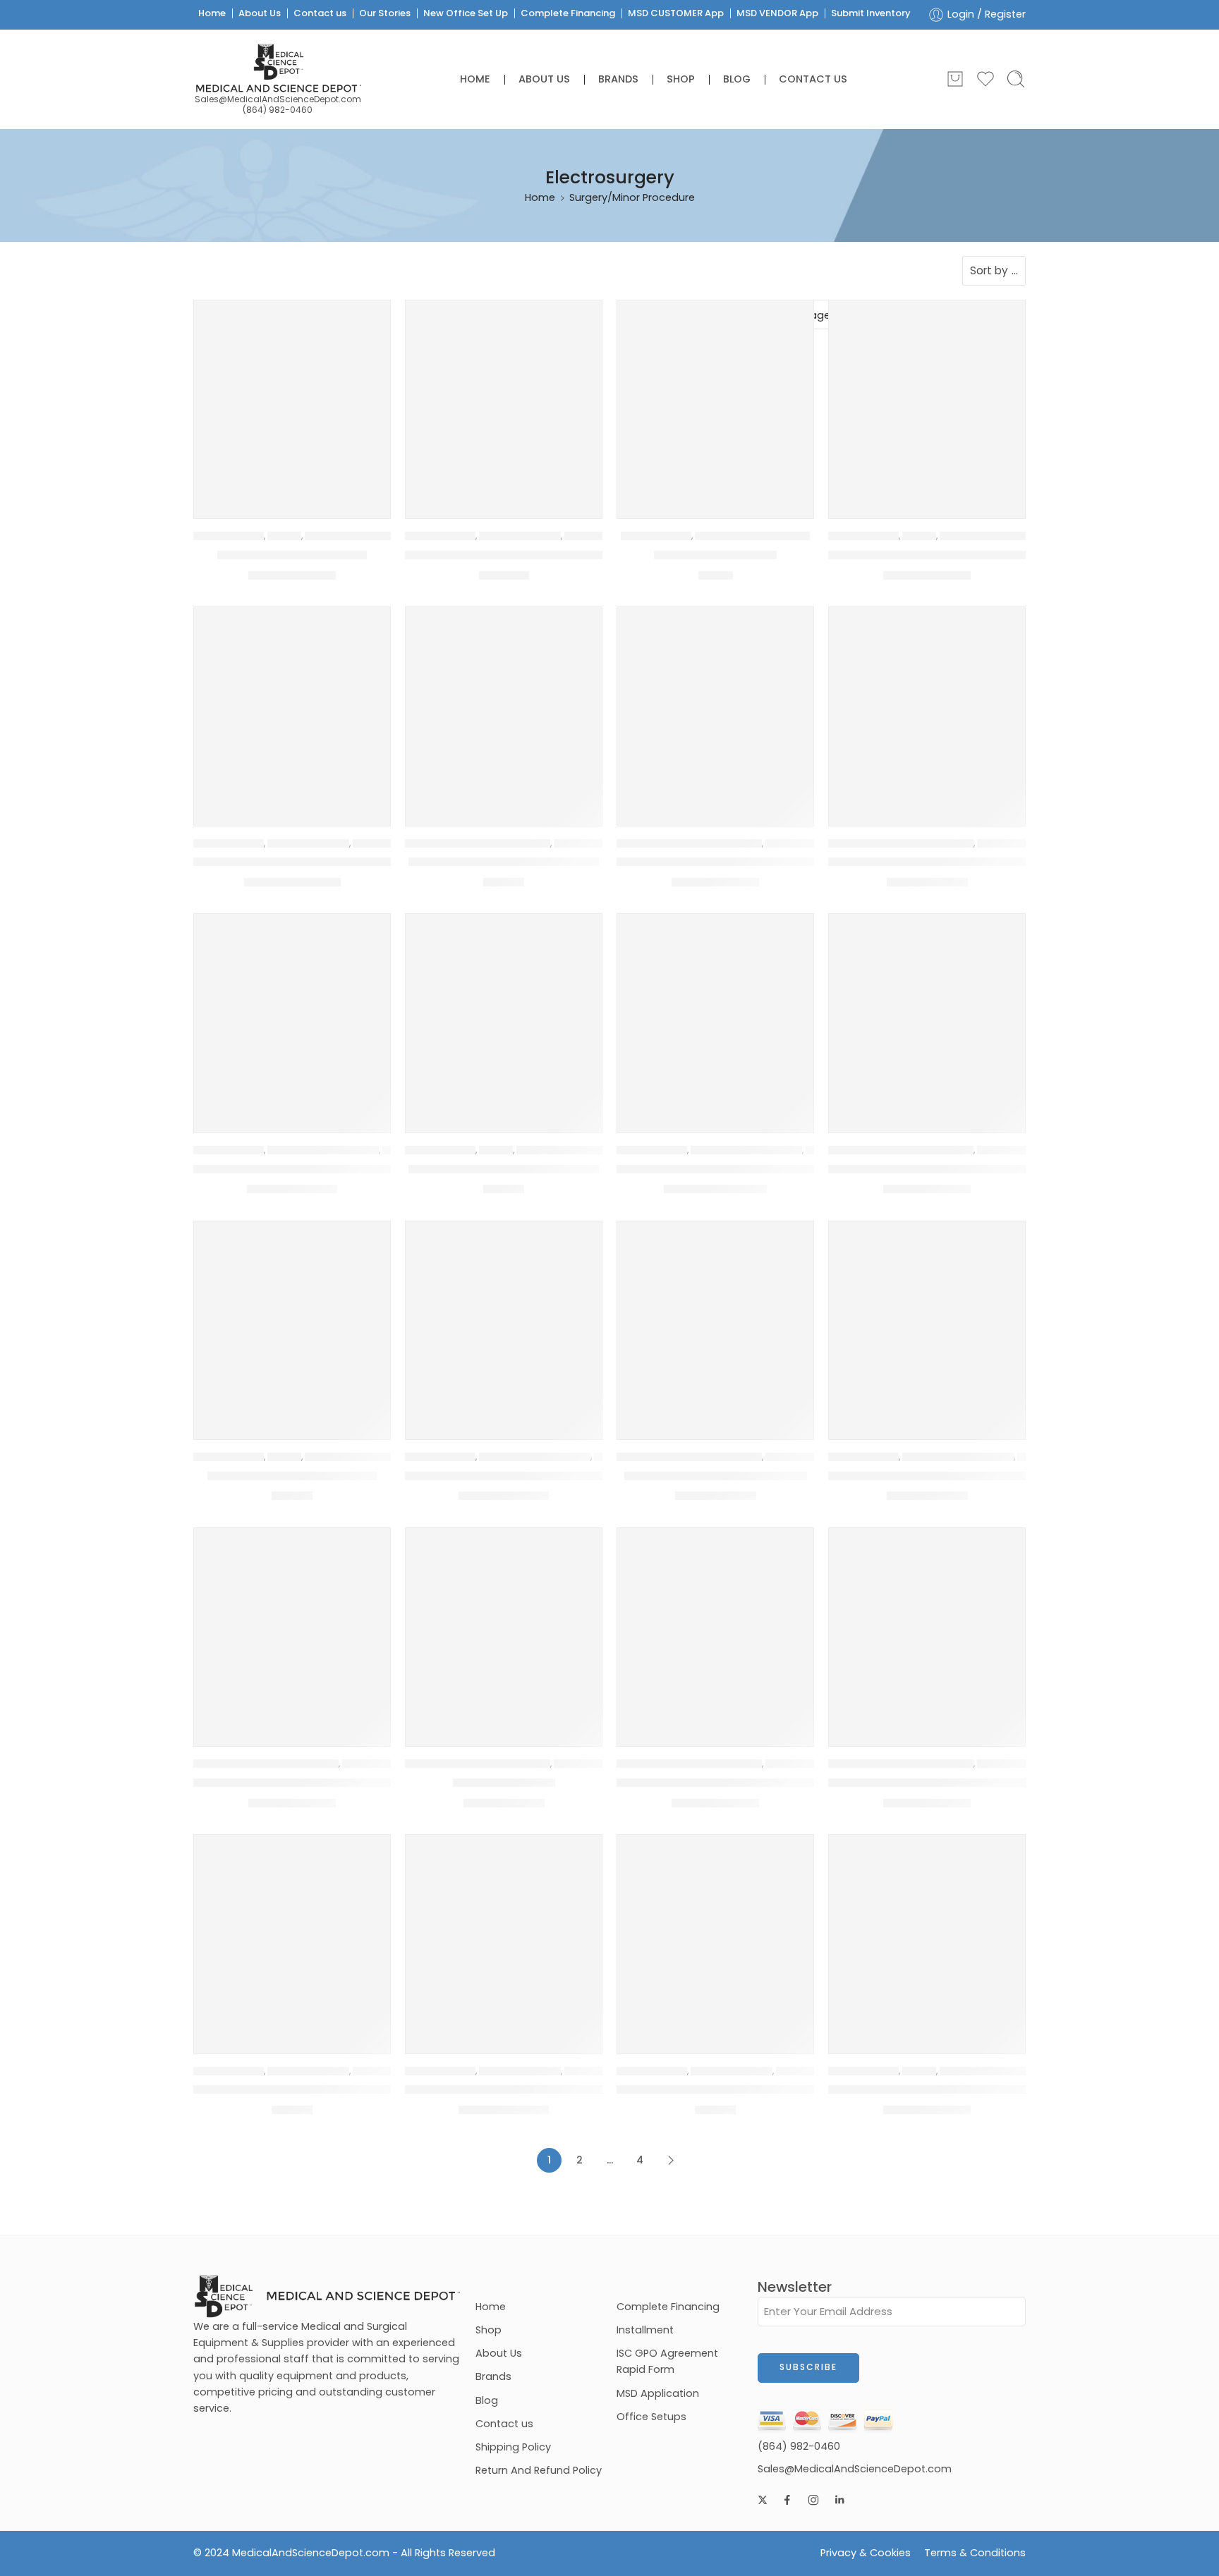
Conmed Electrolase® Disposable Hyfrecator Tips (972, 862)
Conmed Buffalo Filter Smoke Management (320, 862)
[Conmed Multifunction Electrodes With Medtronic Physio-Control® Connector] (927, 1626)
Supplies (284, 536)
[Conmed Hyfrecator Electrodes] (715, 1319)
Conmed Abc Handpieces (292, 555)
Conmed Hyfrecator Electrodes (716, 1476)
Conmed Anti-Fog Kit (715, 555)
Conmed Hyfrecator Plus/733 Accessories (951, 1476)
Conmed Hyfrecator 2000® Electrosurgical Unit (541, 1476)
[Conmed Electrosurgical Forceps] (504, 1012)
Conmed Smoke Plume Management (512, 2089)
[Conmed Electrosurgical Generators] (715, 1012)
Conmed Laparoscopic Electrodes (292, 1783)
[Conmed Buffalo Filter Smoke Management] (292, 705)
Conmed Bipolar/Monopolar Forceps (935, 555)
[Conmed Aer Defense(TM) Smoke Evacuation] (504, 398)
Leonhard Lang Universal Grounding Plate (947, 2089)
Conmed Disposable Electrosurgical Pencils (743, 862)
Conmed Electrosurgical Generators (722, 1169)
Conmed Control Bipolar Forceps (504, 862)
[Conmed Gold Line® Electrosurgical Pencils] (927, 1012)
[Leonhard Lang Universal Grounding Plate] (927, 1933)
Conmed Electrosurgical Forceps (504, 1169)
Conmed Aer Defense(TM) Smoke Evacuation (539, 555)
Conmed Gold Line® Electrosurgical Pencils (951, 1169)
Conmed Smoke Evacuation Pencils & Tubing (323, 2089)
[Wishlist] (370, 320)
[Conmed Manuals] (504, 1626)
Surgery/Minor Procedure (362, 536)
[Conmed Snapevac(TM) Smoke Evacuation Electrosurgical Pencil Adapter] (715, 1933)
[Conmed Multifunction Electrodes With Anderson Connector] (715, 1626)
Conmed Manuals (504, 1783)
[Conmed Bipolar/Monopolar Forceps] (927, 398)
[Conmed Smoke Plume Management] (504, 1933)
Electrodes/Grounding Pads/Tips (478, 843)
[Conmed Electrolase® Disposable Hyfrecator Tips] (927, 705)
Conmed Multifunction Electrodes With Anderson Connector (792, 1783)
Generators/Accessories (323, 1150)
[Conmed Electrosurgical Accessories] (292, 1012)
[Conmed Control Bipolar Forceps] (504, 705)
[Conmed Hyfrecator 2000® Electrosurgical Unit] (504, 1319)
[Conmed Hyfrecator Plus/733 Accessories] (927, 1319)
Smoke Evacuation (520, 536)
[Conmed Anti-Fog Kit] (715, 398)
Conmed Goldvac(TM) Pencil (292, 1476)
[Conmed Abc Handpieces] (292, 398)
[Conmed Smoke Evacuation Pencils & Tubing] (292, 1933)
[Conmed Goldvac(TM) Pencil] (292, 1319)
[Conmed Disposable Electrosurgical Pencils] (715, 705)
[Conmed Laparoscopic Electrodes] (292, 1626)
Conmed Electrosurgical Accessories (301, 1169)
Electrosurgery (229, 536)
